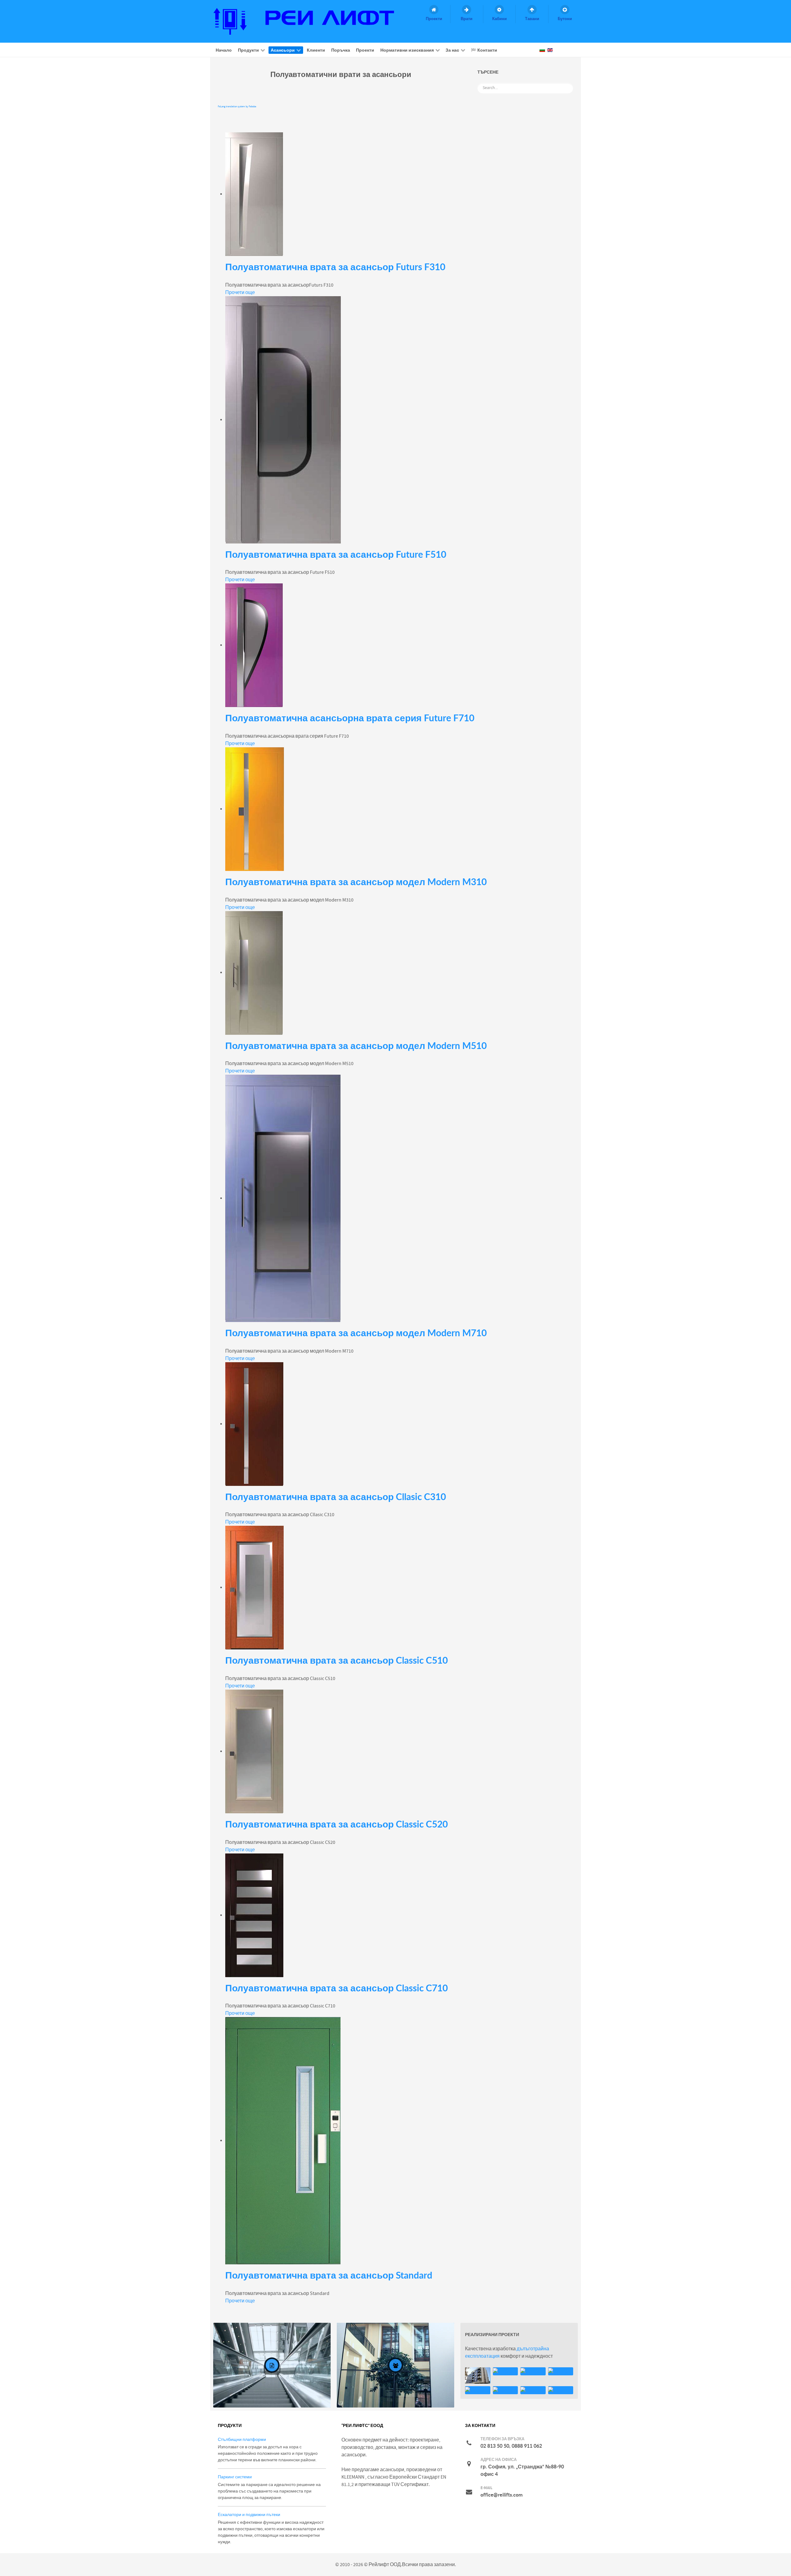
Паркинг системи (235, 2477)
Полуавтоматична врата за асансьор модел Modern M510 (356, 1045)
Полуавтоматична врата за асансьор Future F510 (336, 554)
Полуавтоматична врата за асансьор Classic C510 (336, 1660)
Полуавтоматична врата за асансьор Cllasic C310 (336, 1497)
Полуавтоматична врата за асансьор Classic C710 (336, 1988)
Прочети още (240, 292)
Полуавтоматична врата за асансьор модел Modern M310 (356, 882)
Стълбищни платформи (242, 2440)
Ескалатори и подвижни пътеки (249, 2515)
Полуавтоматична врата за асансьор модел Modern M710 (356, 1333)
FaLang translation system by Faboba (237, 107)
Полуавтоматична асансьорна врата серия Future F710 (350, 718)
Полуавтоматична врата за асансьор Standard (329, 2275)
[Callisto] (309, 21)
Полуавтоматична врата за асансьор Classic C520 (336, 1824)
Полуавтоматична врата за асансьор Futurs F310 (335, 267)
